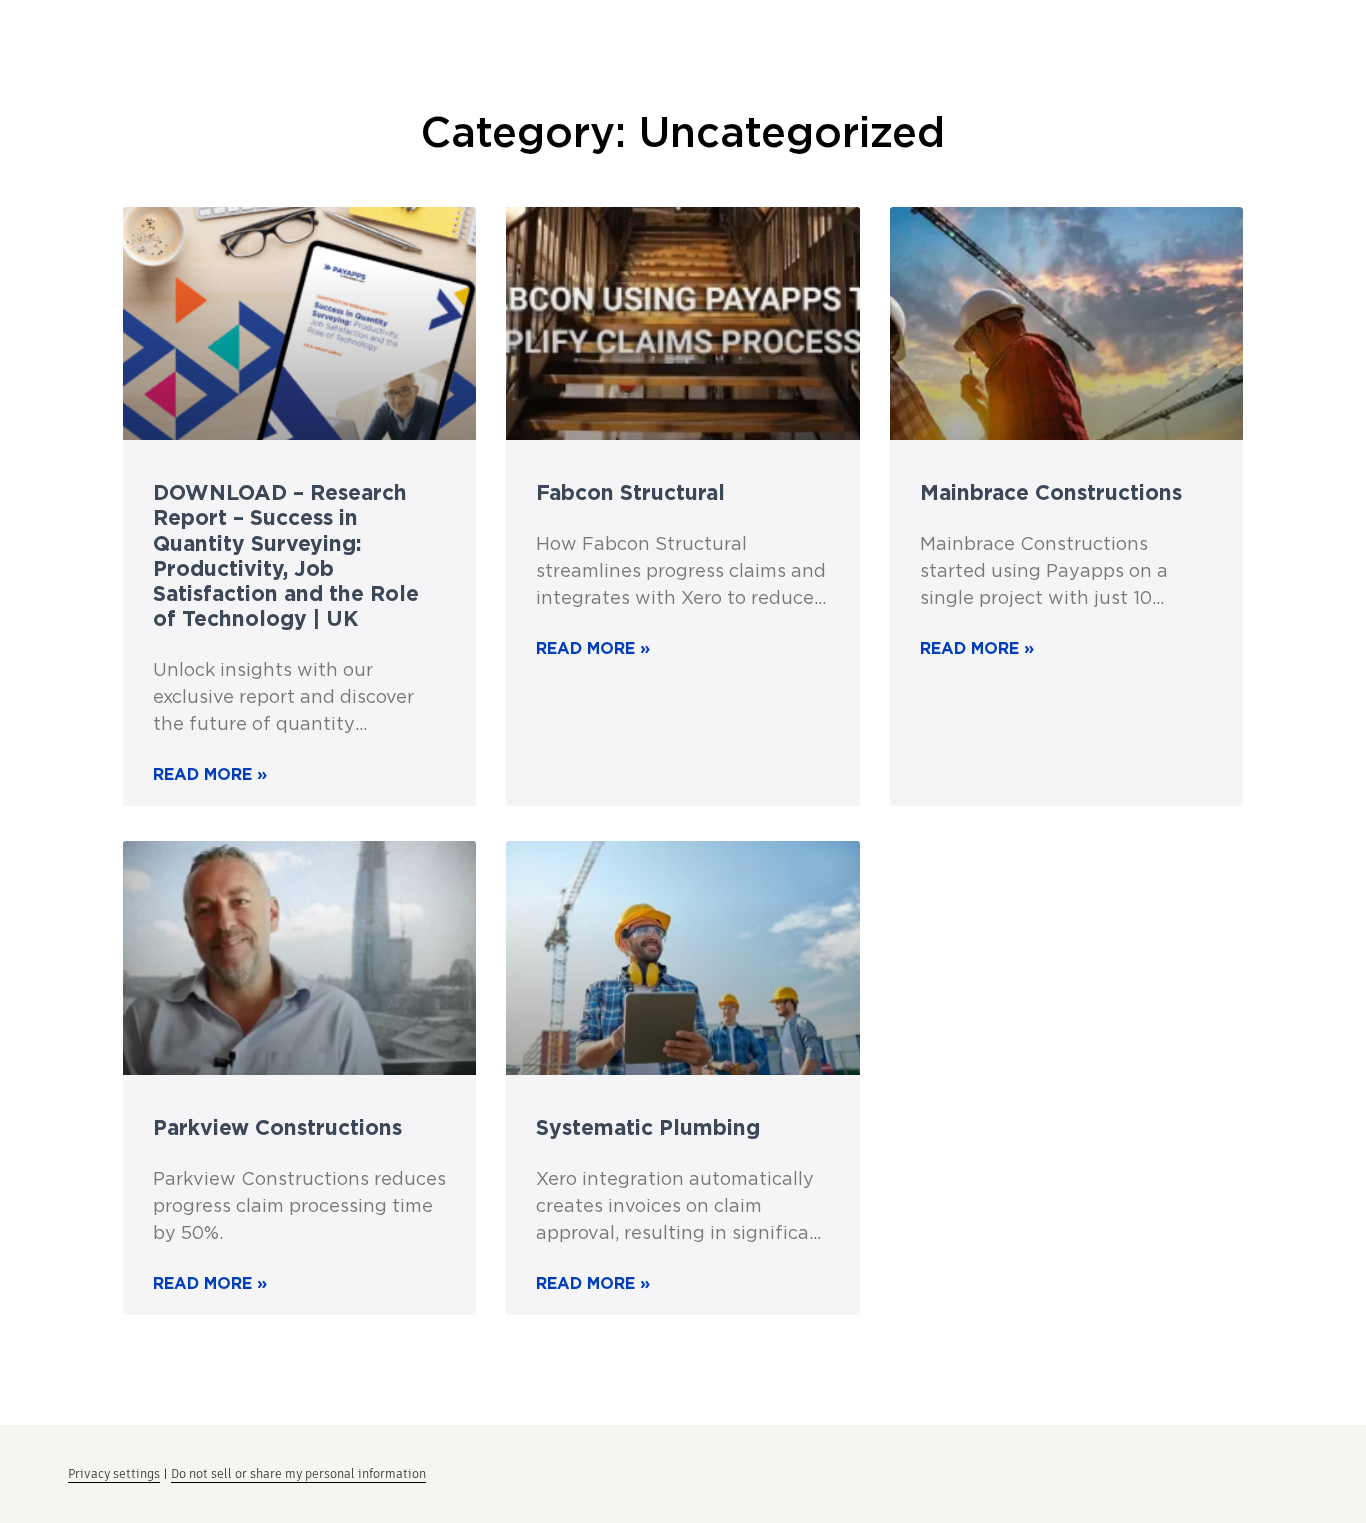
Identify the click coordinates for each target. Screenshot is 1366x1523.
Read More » (210, 774)
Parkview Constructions (277, 1127)
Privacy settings (114, 1473)
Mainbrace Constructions (1051, 492)
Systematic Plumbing (648, 1127)
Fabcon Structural (630, 492)
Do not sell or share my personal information (298, 1473)
